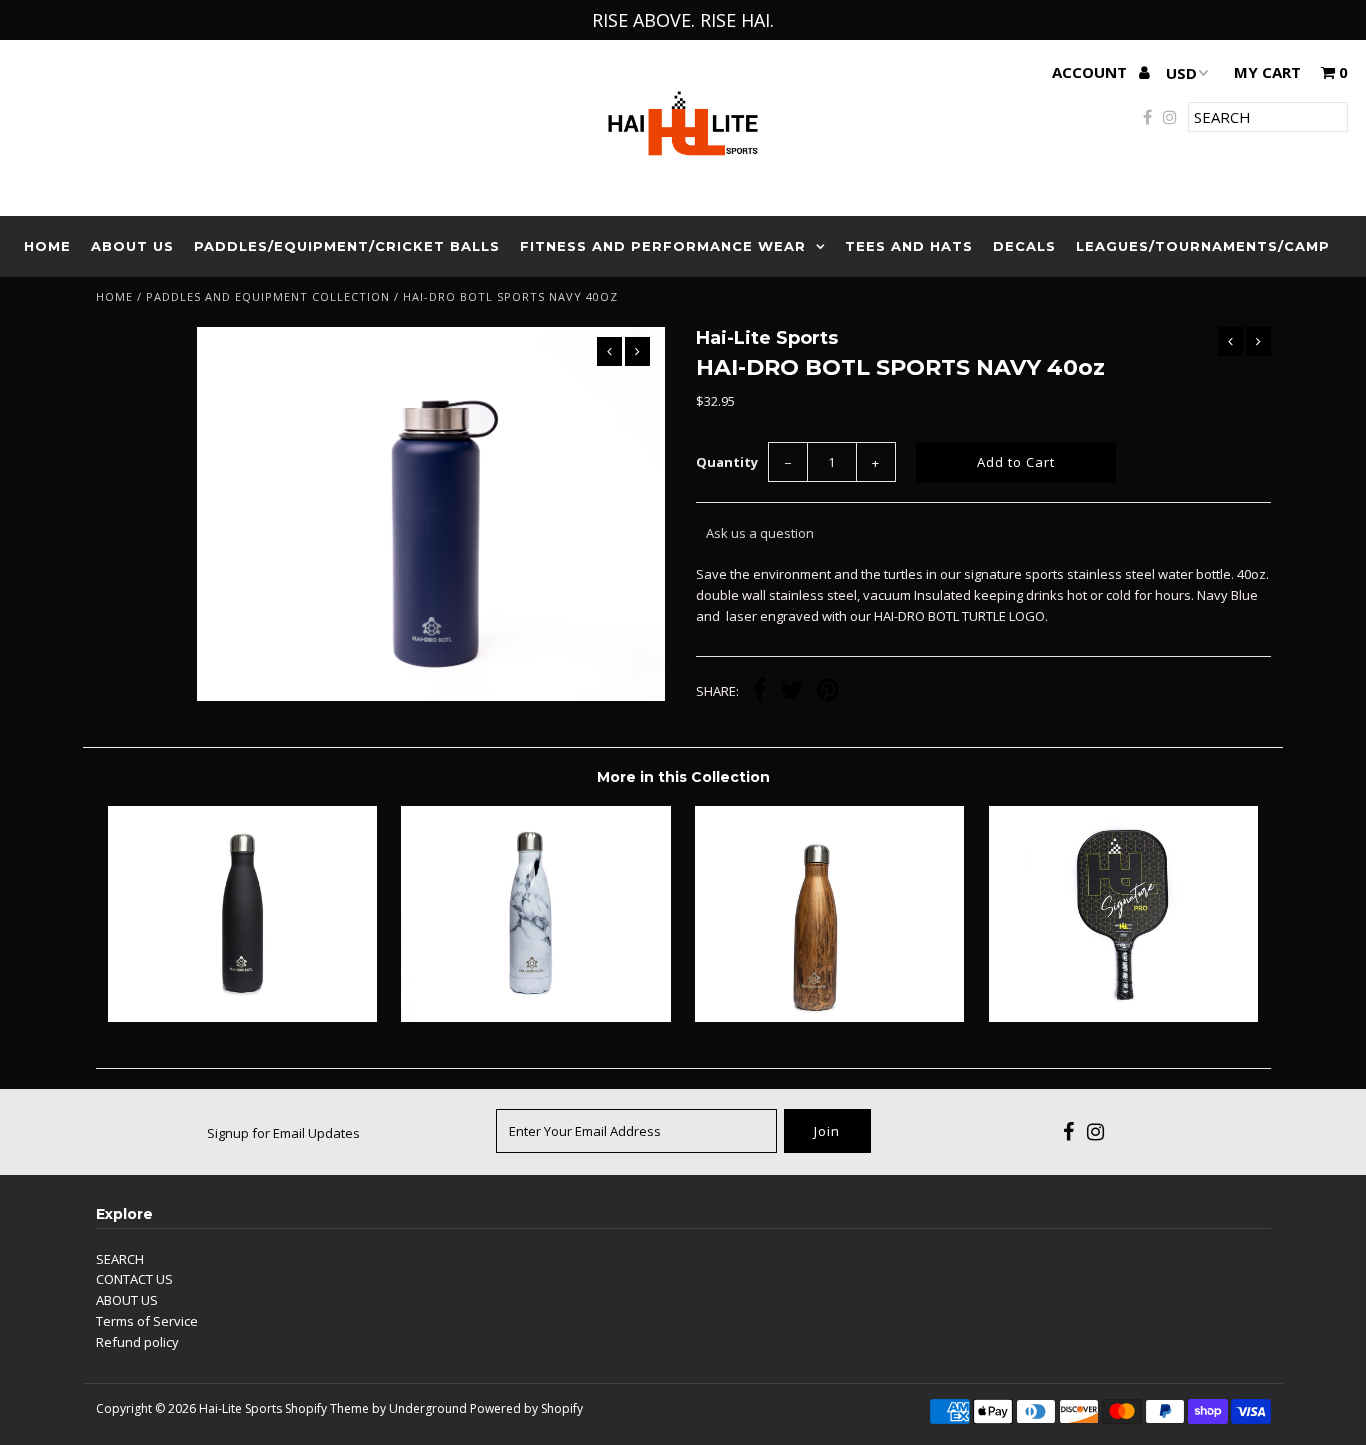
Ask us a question (760, 533)
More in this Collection (683, 777)
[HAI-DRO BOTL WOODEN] (829, 1017)
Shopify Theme (327, 1408)
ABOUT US (132, 246)
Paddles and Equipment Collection (268, 296)
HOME (47, 246)
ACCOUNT (1091, 72)
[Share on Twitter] (792, 692)
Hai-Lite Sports (240, 1408)
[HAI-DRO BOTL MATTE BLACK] (242, 1017)
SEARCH (120, 1259)
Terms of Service (147, 1321)
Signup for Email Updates (283, 1133)
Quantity (727, 462)
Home (114, 296)
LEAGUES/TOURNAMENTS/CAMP (1203, 246)
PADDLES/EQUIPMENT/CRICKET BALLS (347, 246)
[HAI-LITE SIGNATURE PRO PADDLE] (1123, 1017)
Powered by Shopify (526, 1408)
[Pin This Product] (828, 692)
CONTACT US (134, 1279)
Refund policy (137, 1342)
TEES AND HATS (909, 246)
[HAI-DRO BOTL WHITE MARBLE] (535, 1017)
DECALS (1024, 246)
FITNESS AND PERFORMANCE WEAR (663, 246)
